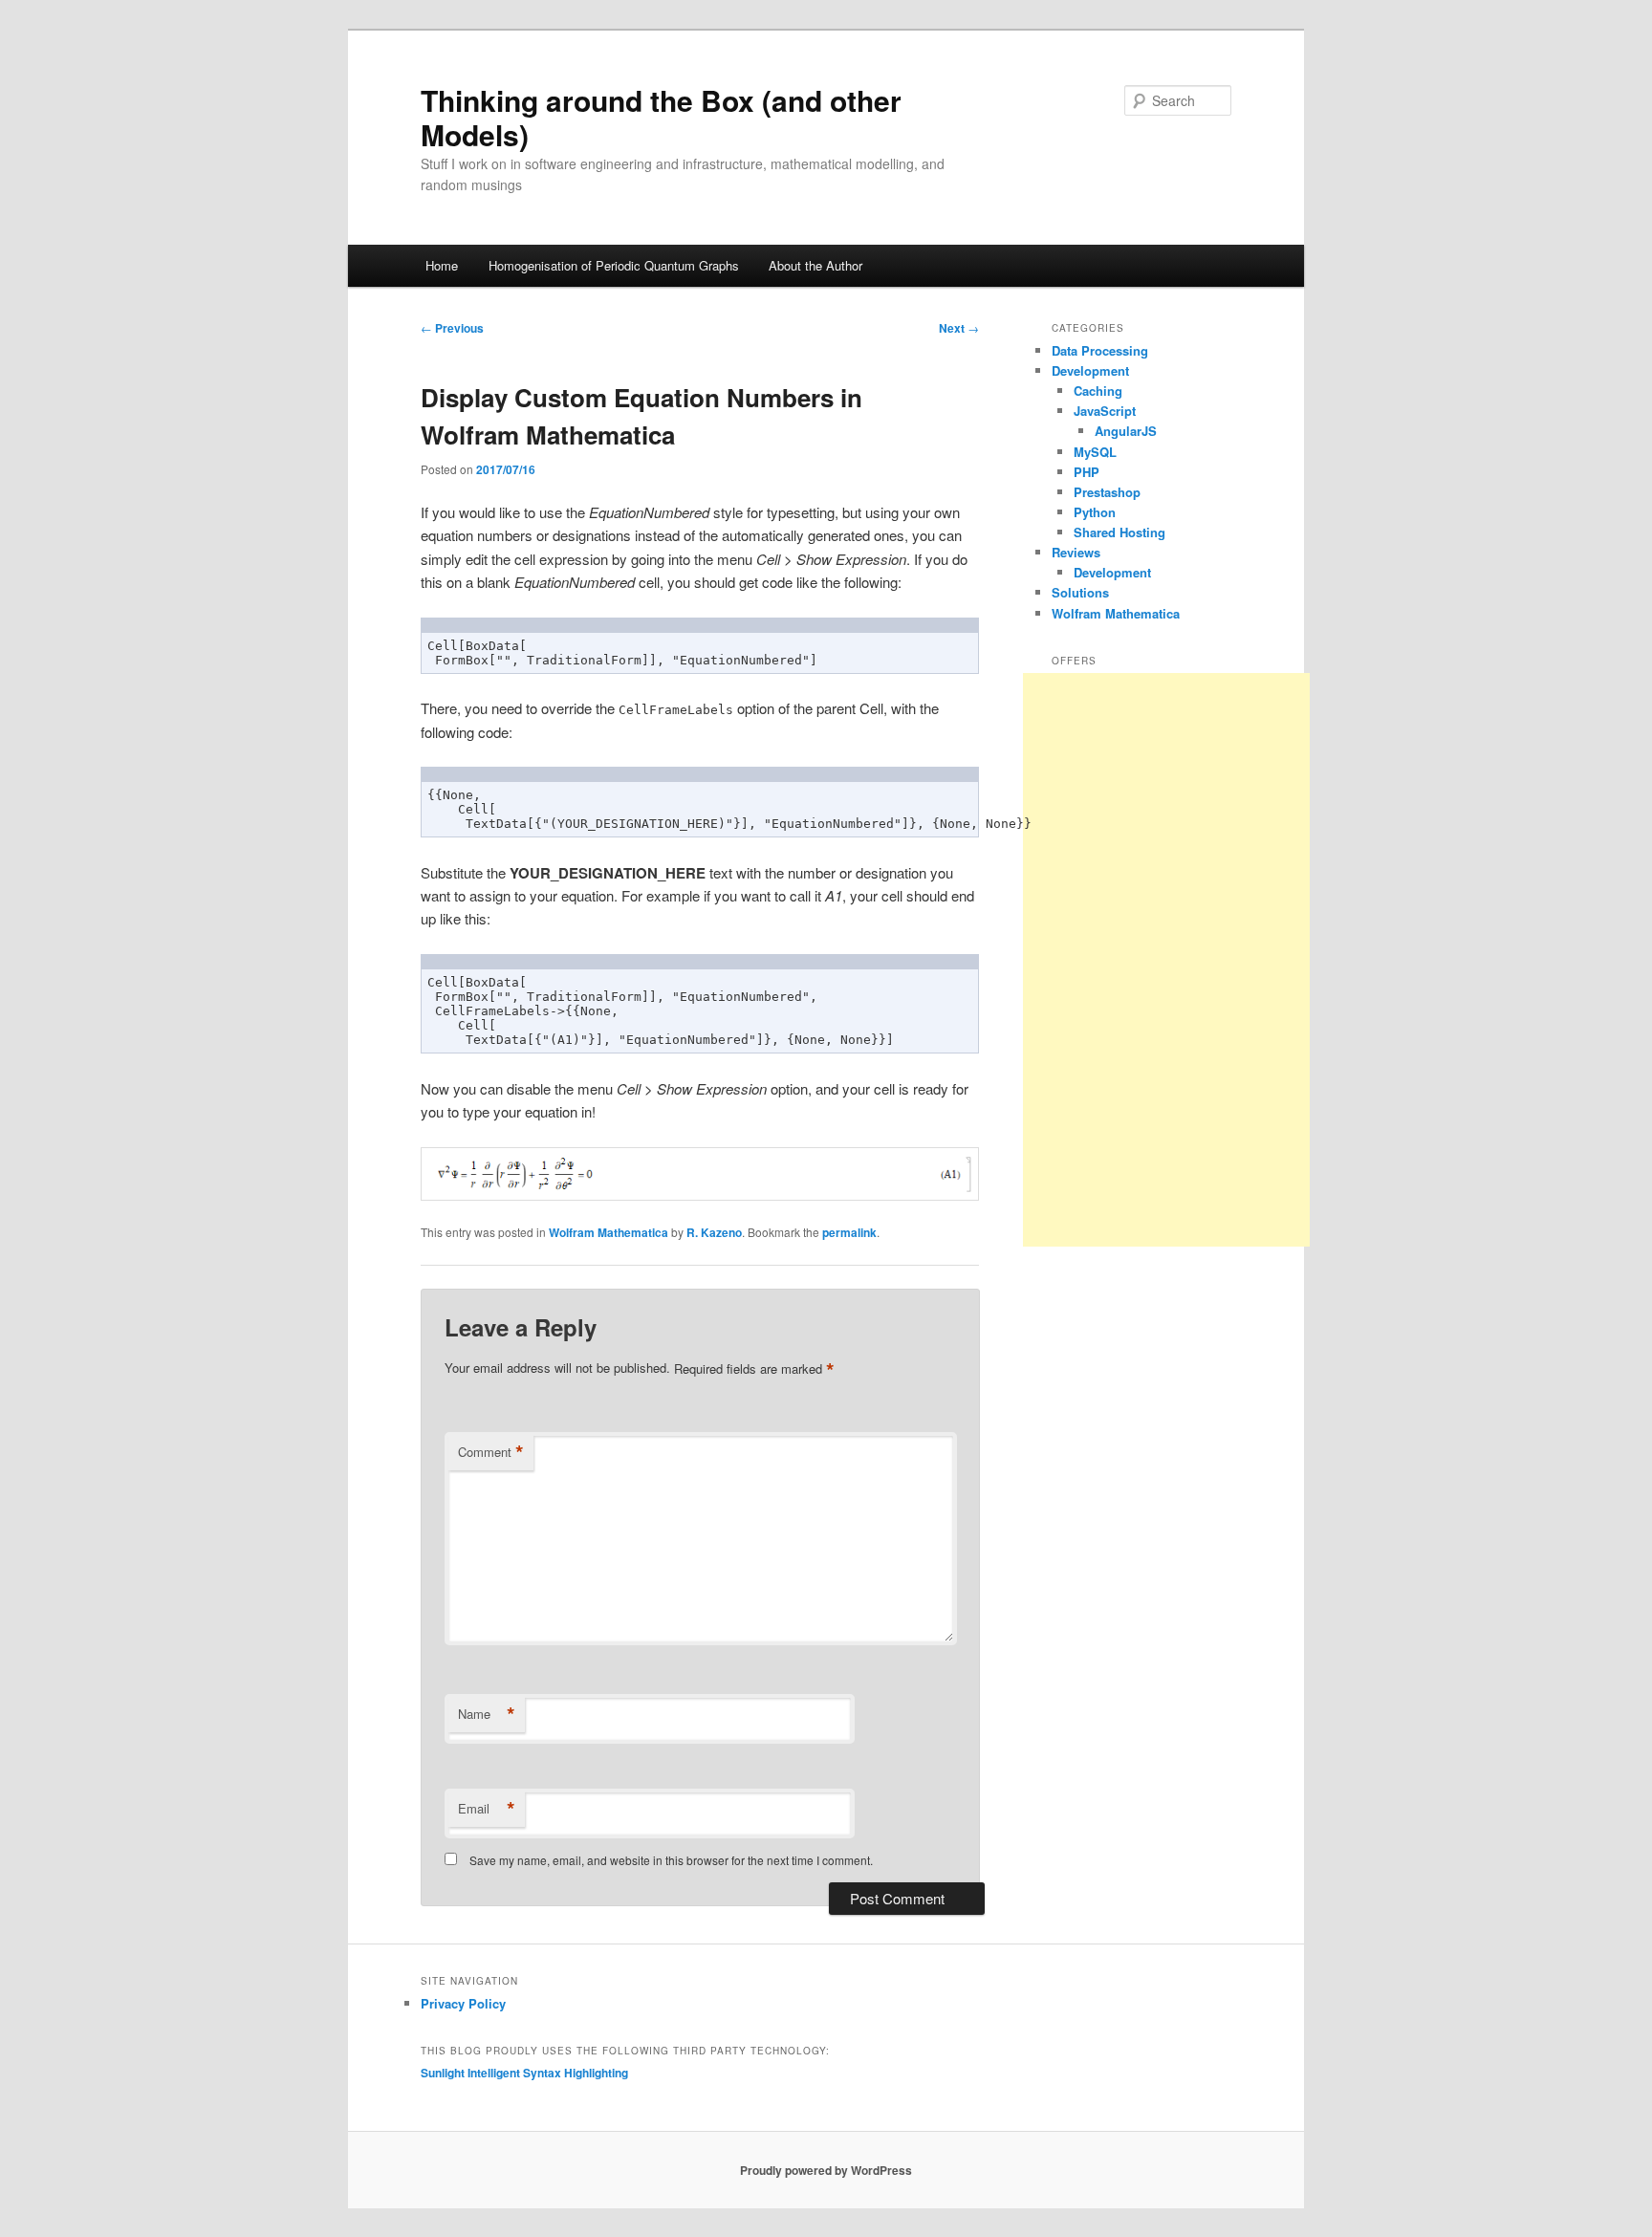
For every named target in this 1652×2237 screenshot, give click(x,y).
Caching (1098, 391)
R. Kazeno (714, 1232)
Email (487, 1809)
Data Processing (1100, 350)
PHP (1087, 472)
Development (1090, 370)
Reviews (1076, 552)
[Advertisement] (1166, 960)
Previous (452, 328)
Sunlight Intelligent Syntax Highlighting (524, 2073)
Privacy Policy (463, 2003)
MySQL (1095, 452)
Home (442, 265)
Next (959, 328)
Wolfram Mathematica (609, 1232)
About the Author (815, 265)
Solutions (1080, 592)
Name (487, 1714)
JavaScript (1105, 411)
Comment (491, 1452)
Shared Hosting (1119, 532)
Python (1095, 512)
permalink (849, 1232)
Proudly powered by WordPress (826, 2170)
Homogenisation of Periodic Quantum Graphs (614, 265)
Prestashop (1107, 492)
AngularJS (1126, 431)
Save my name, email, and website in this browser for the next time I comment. (671, 1860)
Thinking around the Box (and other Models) (661, 117)
